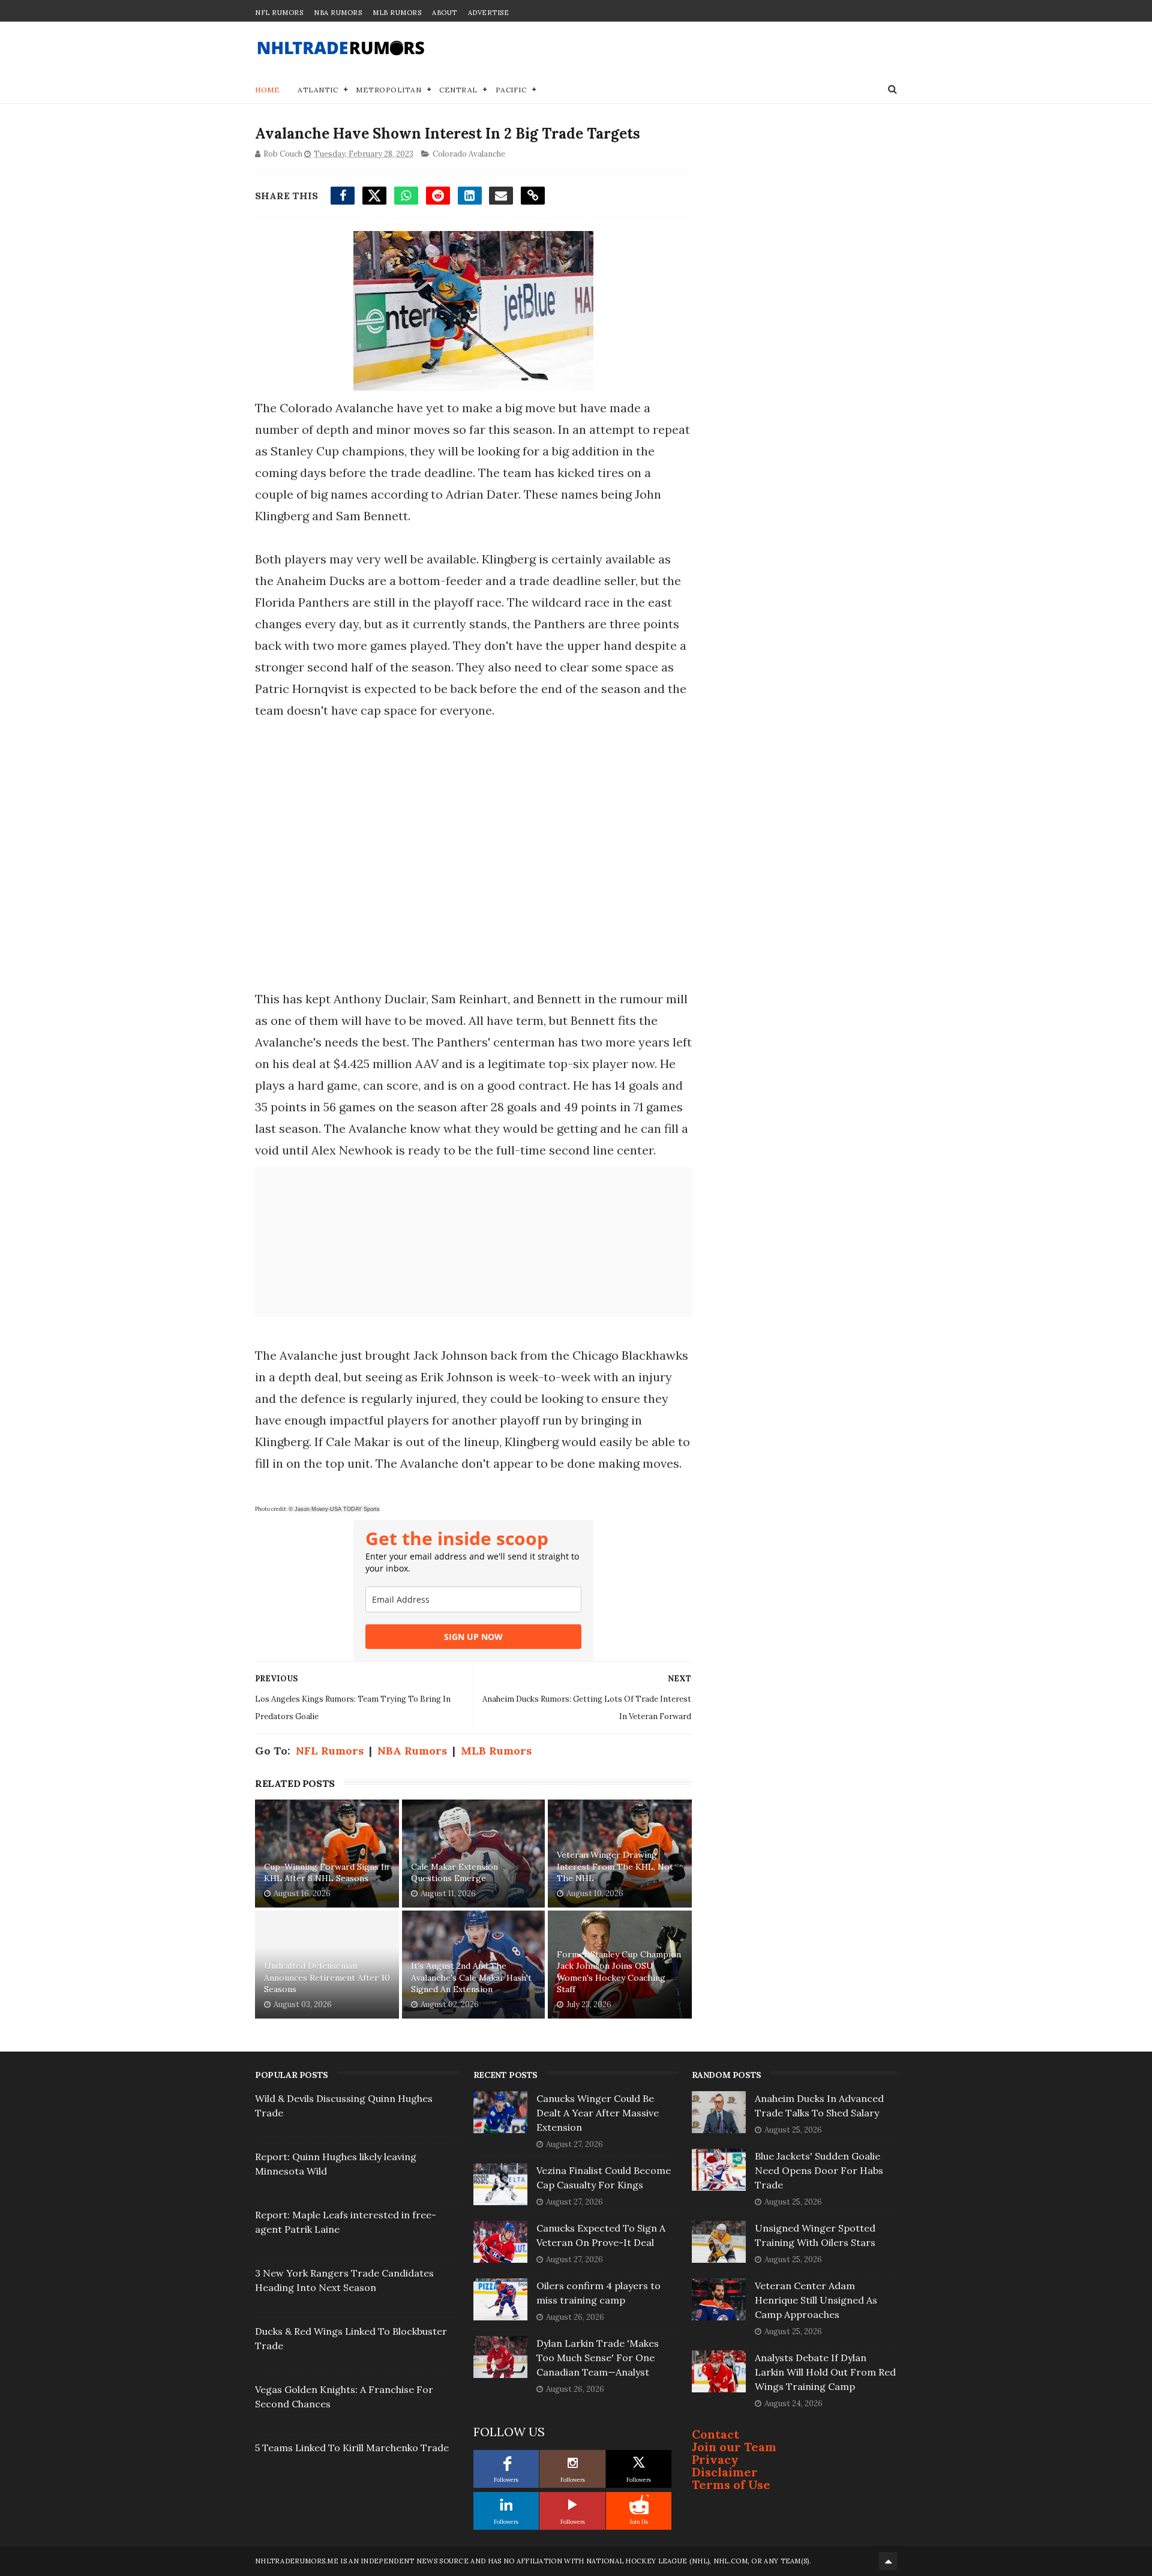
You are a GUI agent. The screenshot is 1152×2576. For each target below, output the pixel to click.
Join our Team (734, 2447)
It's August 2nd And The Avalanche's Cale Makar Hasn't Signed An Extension (471, 1977)
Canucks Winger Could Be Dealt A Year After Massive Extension (598, 2113)
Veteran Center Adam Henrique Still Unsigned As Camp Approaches (816, 2300)
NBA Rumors (338, 13)
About (445, 13)
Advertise (489, 13)
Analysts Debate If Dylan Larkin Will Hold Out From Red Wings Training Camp (825, 2372)
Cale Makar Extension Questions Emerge (454, 1873)
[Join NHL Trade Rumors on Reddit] (639, 2505)
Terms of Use (731, 2484)
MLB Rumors (397, 13)
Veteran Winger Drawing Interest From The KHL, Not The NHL (615, 1866)
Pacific (511, 90)
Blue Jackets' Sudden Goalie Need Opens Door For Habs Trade (819, 2170)
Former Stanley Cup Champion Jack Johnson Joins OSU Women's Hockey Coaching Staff (619, 1972)
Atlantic (318, 90)
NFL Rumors (279, 13)
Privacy (715, 2459)
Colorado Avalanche (469, 154)
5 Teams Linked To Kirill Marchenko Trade (352, 2448)
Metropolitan (388, 90)
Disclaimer (725, 2472)
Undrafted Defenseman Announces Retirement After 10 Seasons (327, 1977)
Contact (715, 2434)
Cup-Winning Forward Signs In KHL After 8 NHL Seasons (326, 1873)
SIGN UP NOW (473, 1637)
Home (267, 90)
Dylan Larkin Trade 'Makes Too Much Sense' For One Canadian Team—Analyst (598, 2358)
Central (458, 90)
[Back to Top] (888, 2561)
